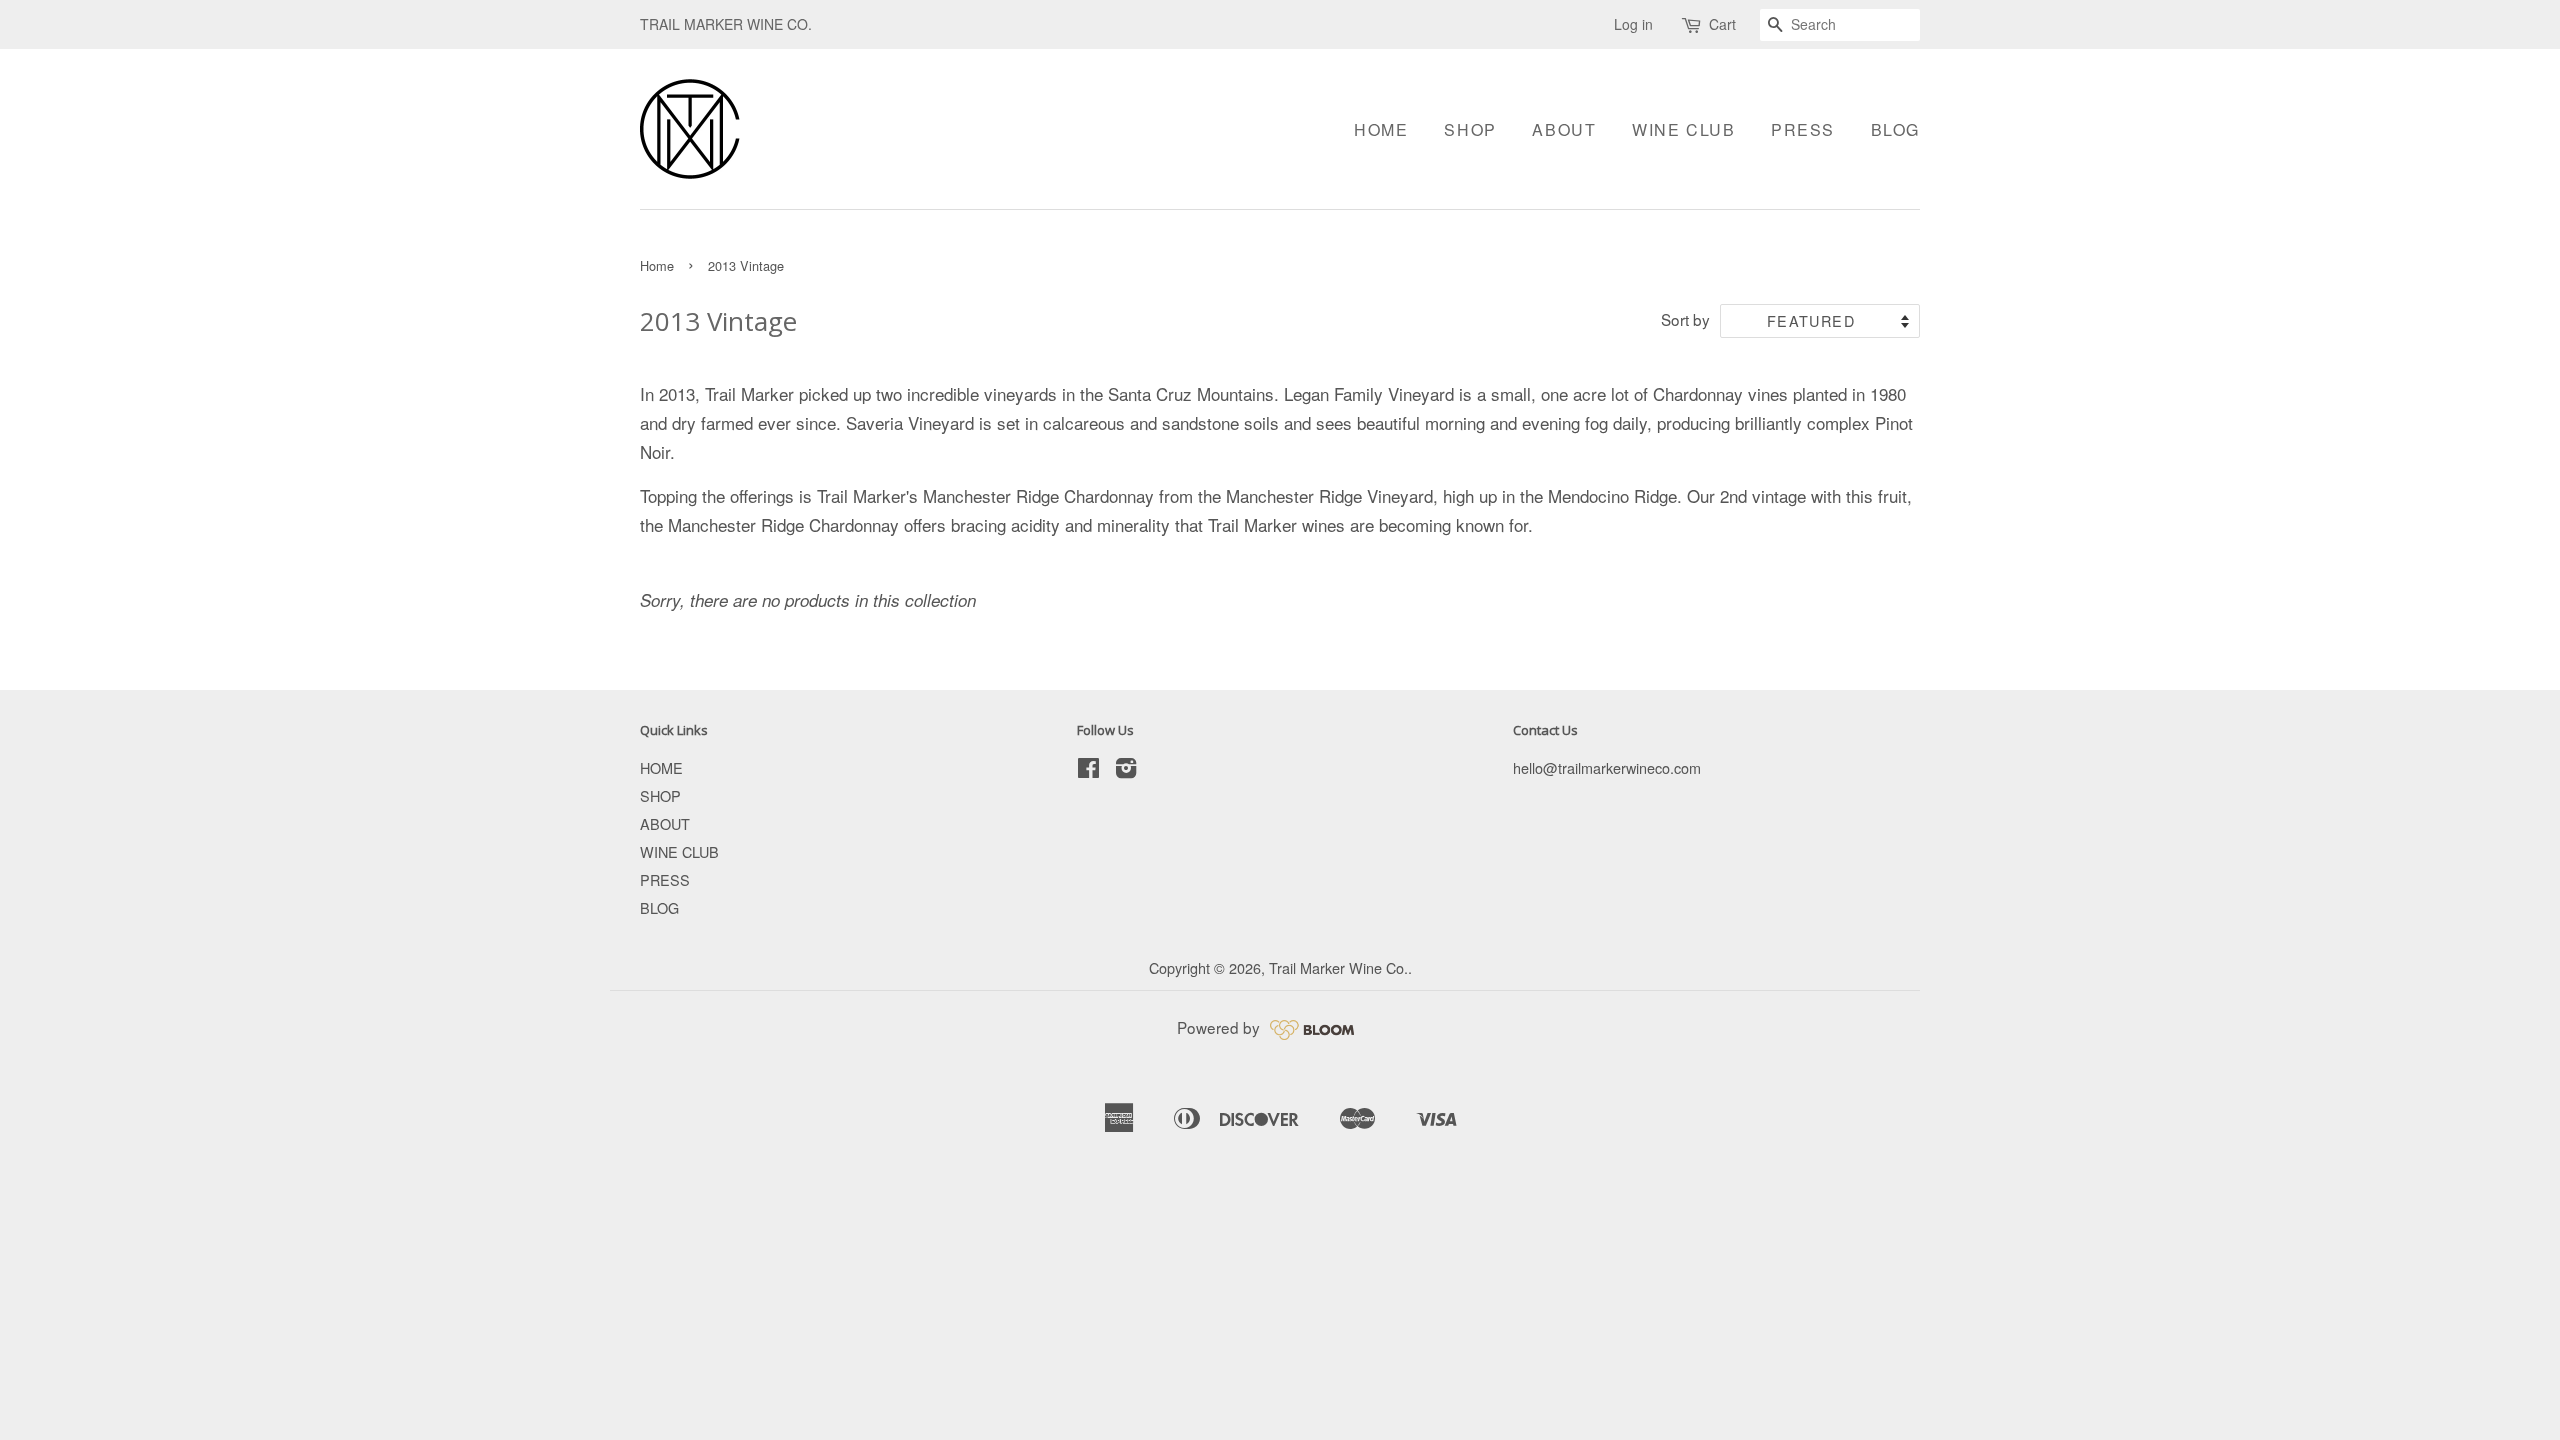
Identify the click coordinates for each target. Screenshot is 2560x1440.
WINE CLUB (1683, 129)
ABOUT (1564, 129)
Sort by (1685, 319)
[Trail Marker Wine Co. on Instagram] (1126, 770)
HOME (1381, 129)
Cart (1722, 24)
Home (657, 265)
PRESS (1803, 129)
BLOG (1895, 129)
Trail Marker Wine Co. (1338, 967)
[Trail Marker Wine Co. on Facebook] (1088, 770)
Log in (1633, 24)
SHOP (1470, 129)
